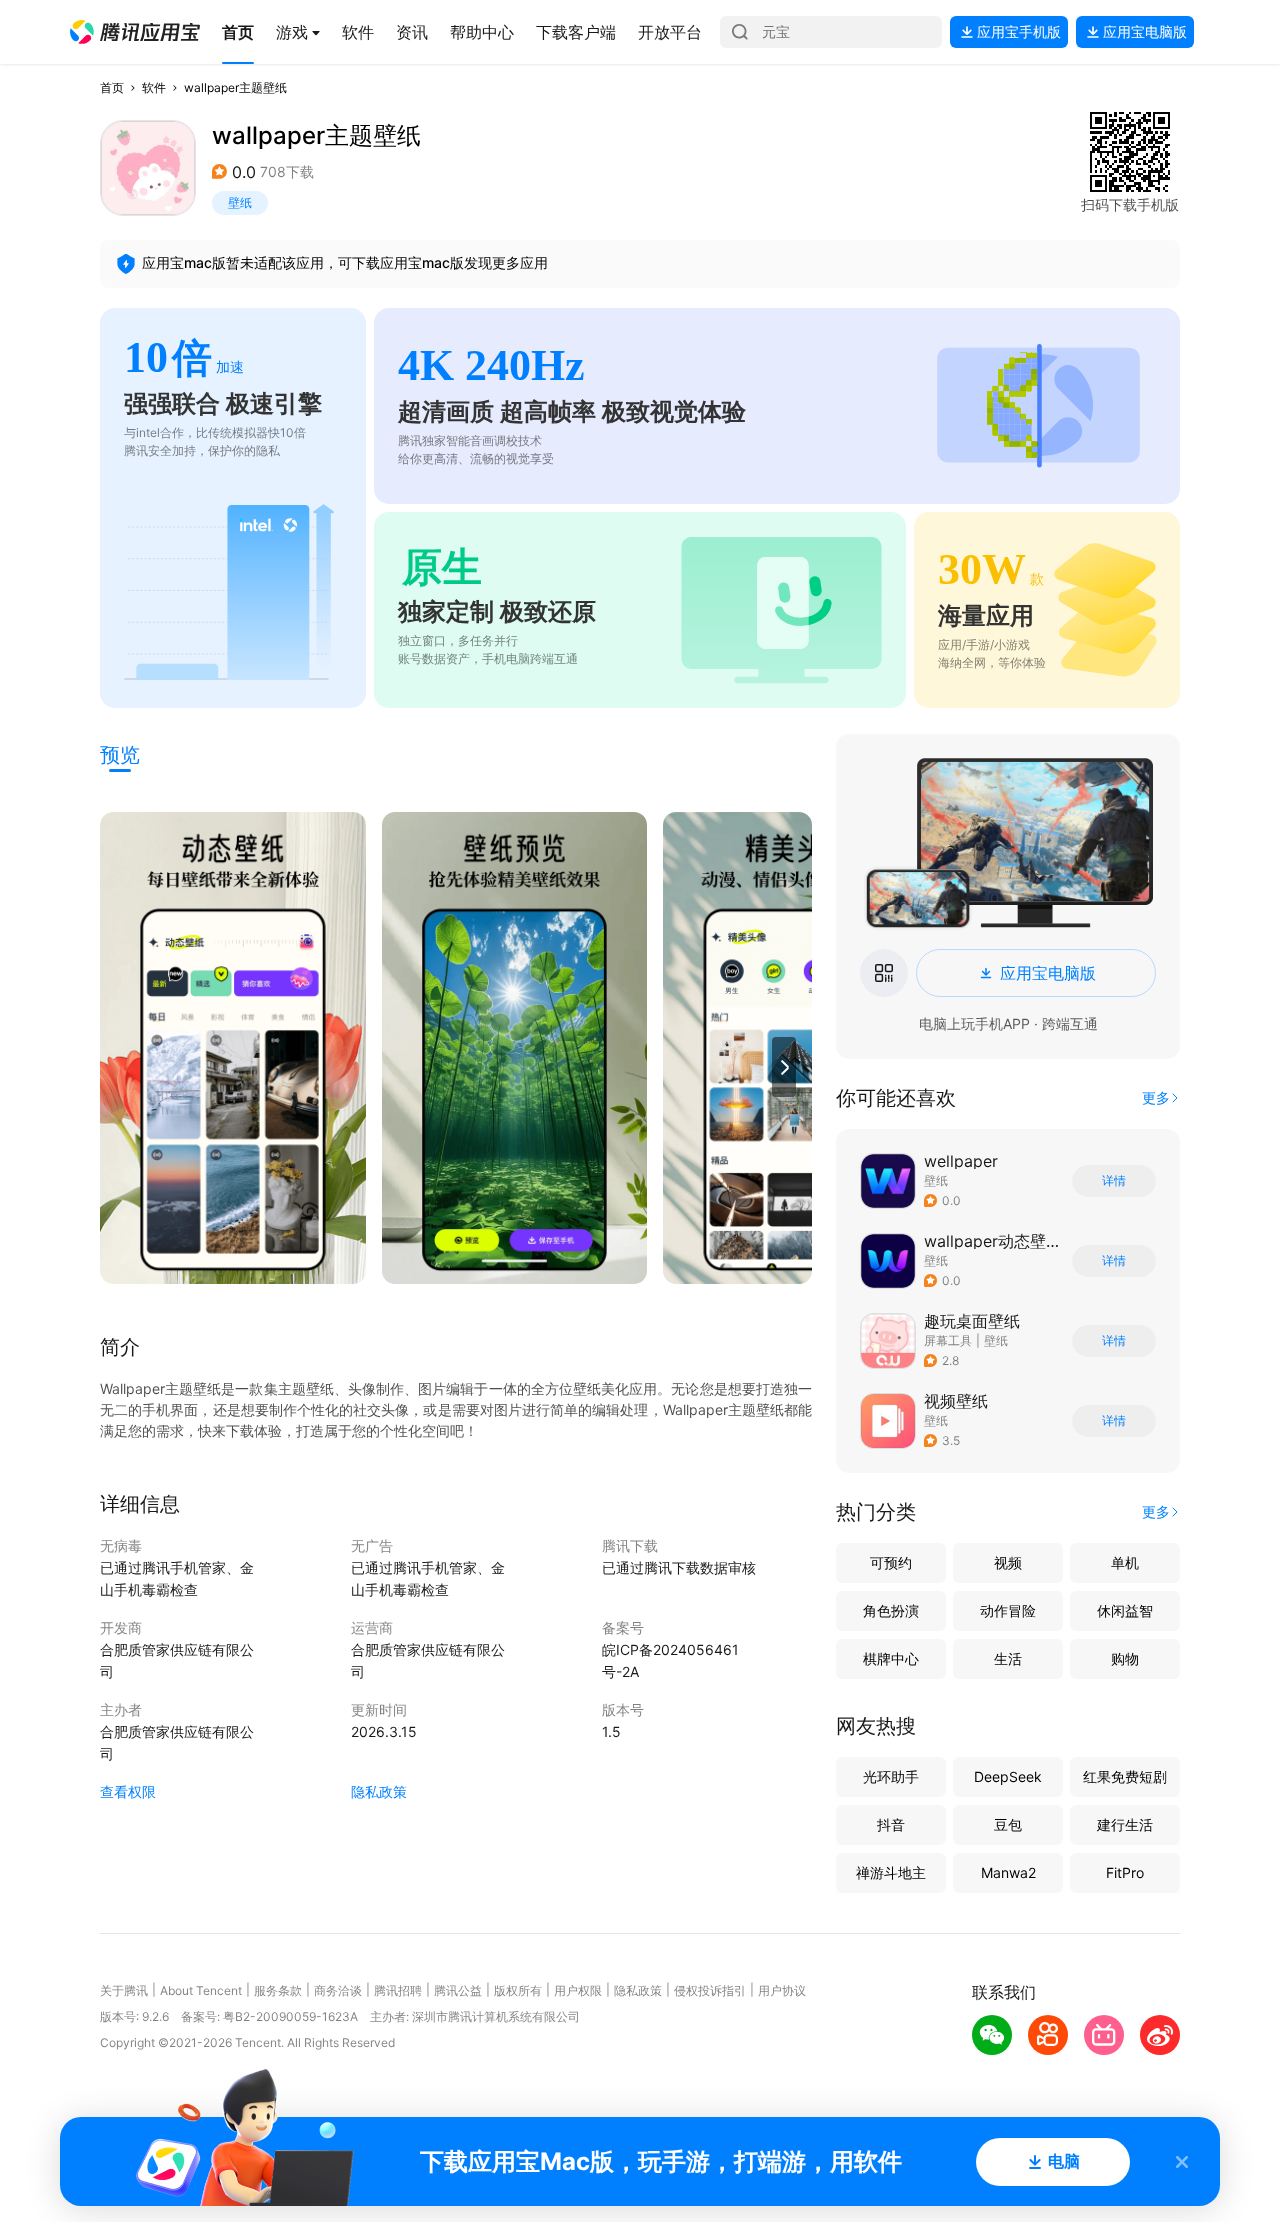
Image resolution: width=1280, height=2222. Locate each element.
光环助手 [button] (891, 1776)
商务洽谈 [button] (338, 1990)
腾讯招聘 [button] (398, 1990)
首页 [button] (112, 87)
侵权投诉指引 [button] (710, 1990)
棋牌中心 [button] (891, 1658)
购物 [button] (1125, 1658)
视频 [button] (1008, 1562)
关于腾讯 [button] (124, 1990)
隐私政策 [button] (379, 1791)
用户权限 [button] (578, 1990)
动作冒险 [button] (1008, 1610)
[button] (135, 32)
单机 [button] (1125, 1562)
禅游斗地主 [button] (891, 1872)
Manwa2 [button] (1008, 1872)
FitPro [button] (1125, 1872)
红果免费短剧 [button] (1125, 1776)
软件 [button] (154, 87)
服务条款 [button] (278, 1990)
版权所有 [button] (518, 1990)
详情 (1114, 1181)
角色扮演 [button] (891, 1610)
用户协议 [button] (782, 1990)
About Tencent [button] (201, 1990)
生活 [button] (1008, 1658)
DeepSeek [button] (1008, 1776)
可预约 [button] (891, 1562)
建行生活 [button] (1125, 1824)
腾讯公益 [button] (458, 1990)
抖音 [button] (891, 1824)
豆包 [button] (1008, 1824)
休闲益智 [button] (1125, 1610)
